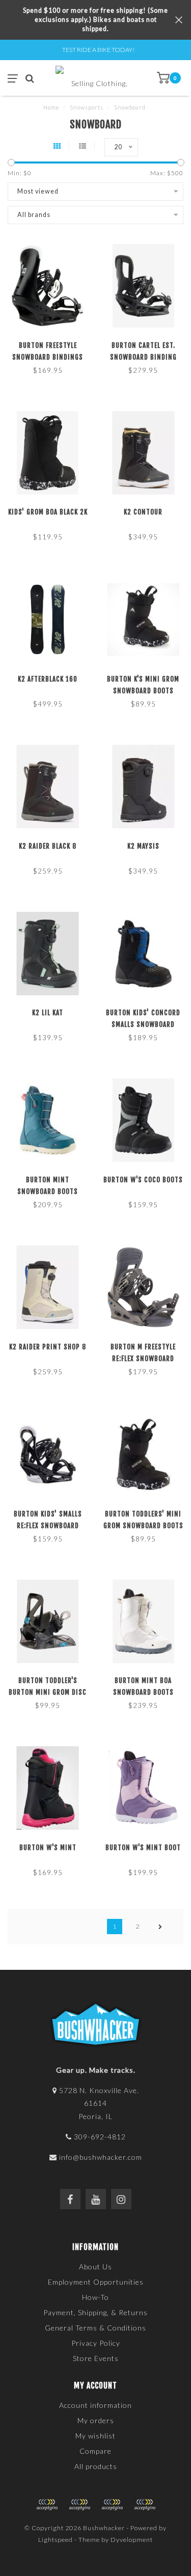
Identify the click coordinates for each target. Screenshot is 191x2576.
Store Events (96, 2358)
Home (51, 107)
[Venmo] (145, 2505)
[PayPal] (79, 2505)
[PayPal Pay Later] (112, 2505)
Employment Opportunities (96, 2282)
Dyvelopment (132, 2540)
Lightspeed (56, 2540)
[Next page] (160, 1927)
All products (96, 2466)
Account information (95, 2405)
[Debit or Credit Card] (47, 2505)
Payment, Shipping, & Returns (95, 2312)
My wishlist (95, 2436)
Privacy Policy (96, 2343)
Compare (95, 2451)
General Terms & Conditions (95, 2328)
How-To (95, 2297)
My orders (96, 2420)
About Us (95, 2267)
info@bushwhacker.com (101, 2157)
